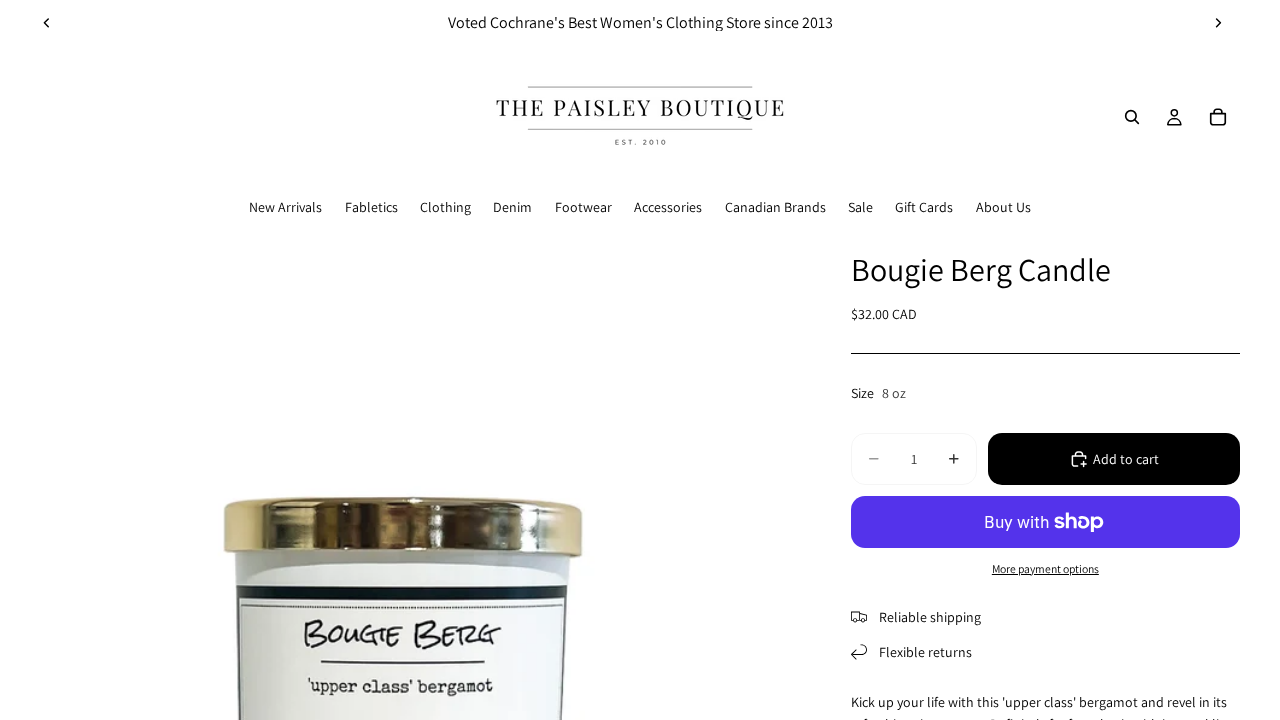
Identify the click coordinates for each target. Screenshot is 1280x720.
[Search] (1132, 117)
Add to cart (1126, 459)
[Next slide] (1218, 23)
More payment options (1045, 568)
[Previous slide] (47, 23)
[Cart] (1218, 117)
